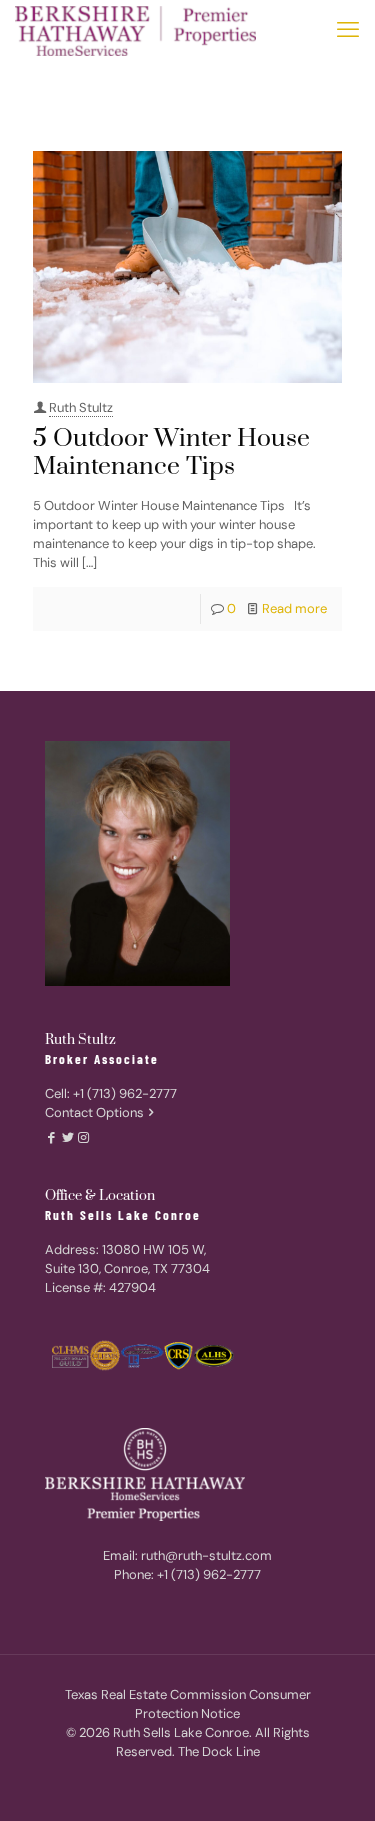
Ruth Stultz (81, 407)
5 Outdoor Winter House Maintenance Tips (171, 452)
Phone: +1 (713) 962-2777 (187, 1574)
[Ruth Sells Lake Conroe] (135, 30)
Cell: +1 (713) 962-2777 (111, 1093)
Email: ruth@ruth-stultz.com (187, 1555)
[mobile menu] (348, 30)
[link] (145, 1484)
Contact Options (94, 1112)
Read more (294, 608)
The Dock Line (219, 1751)
